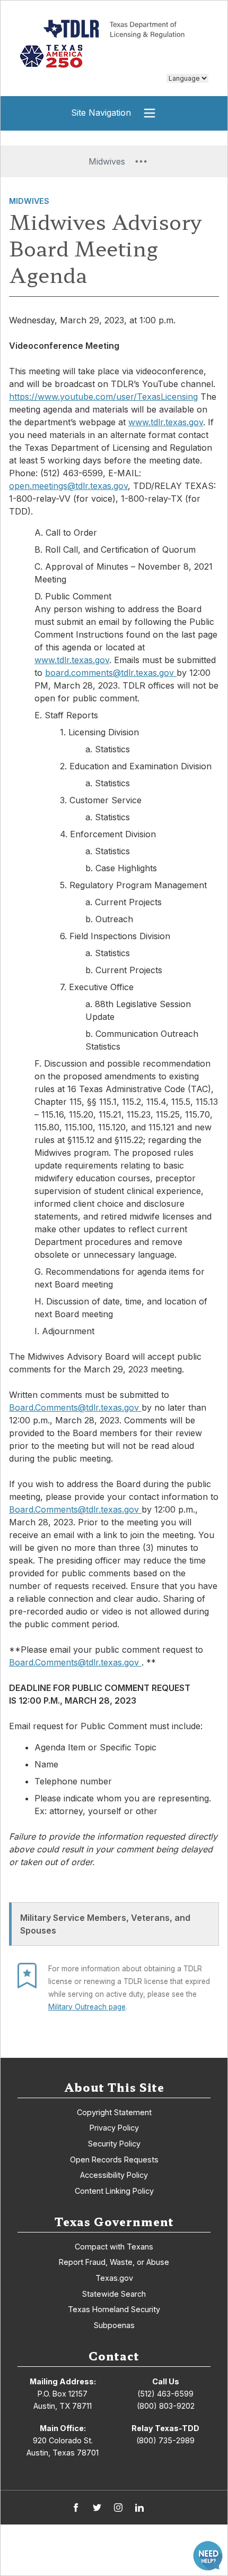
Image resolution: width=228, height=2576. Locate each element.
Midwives (29, 201)
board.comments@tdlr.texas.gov (111, 673)
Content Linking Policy (114, 2191)
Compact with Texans (114, 2247)
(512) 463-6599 (165, 2394)
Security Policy (114, 2144)
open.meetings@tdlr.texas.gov (68, 486)
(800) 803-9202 (166, 2406)
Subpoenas (114, 2325)
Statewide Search (114, 2294)
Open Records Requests (114, 2159)
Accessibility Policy (114, 2175)
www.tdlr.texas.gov (166, 422)
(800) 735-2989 (165, 2440)
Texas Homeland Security (114, 2309)
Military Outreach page (87, 2007)
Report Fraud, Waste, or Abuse (114, 2262)
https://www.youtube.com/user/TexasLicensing (103, 397)
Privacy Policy (114, 2128)
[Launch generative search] (208, 2556)
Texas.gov (114, 2278)
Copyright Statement (114, 2112)
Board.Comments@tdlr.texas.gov (75, 1407)
